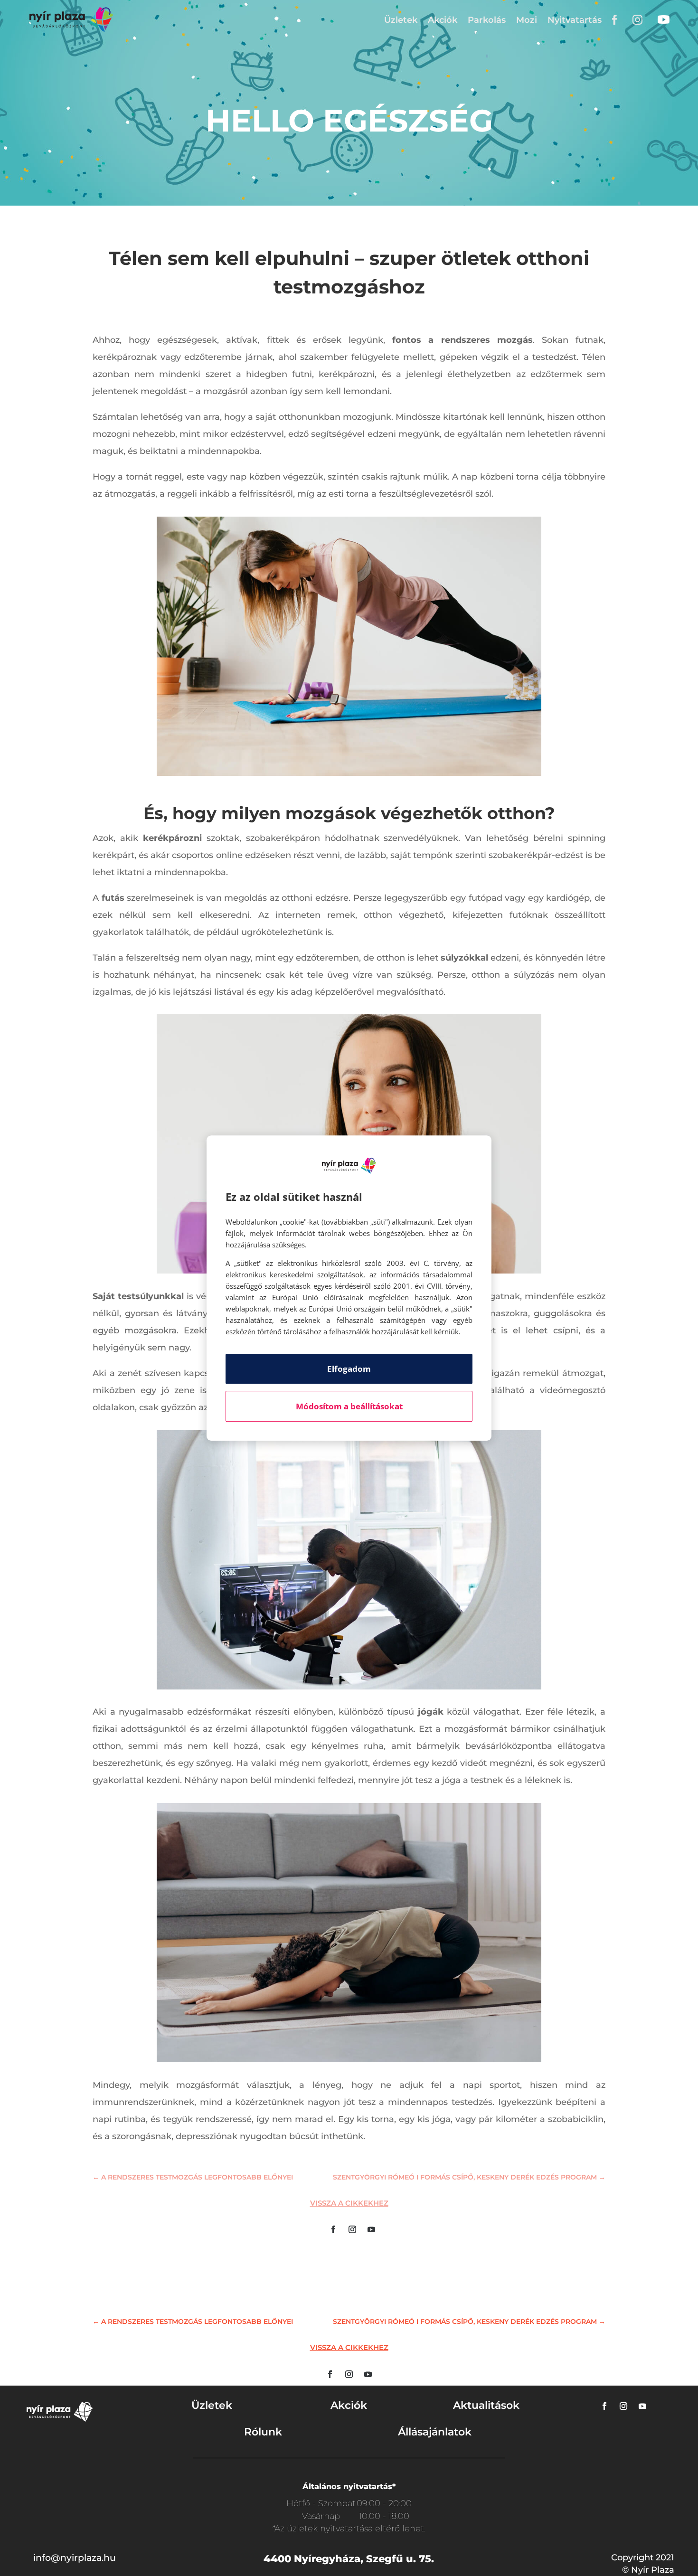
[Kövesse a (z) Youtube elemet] (371, 2229)
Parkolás (487, 20)
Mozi (527, 20)
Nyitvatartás (575, 20)
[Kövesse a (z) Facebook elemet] (333, 2229)
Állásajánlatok (435, 2432)
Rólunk (263, 2432)
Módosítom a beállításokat (349, 1406)
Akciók (443, 20)
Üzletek (401, 20)
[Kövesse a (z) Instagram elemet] (352, 2229)
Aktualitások (486, 2405)
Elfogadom (349, 1369)
